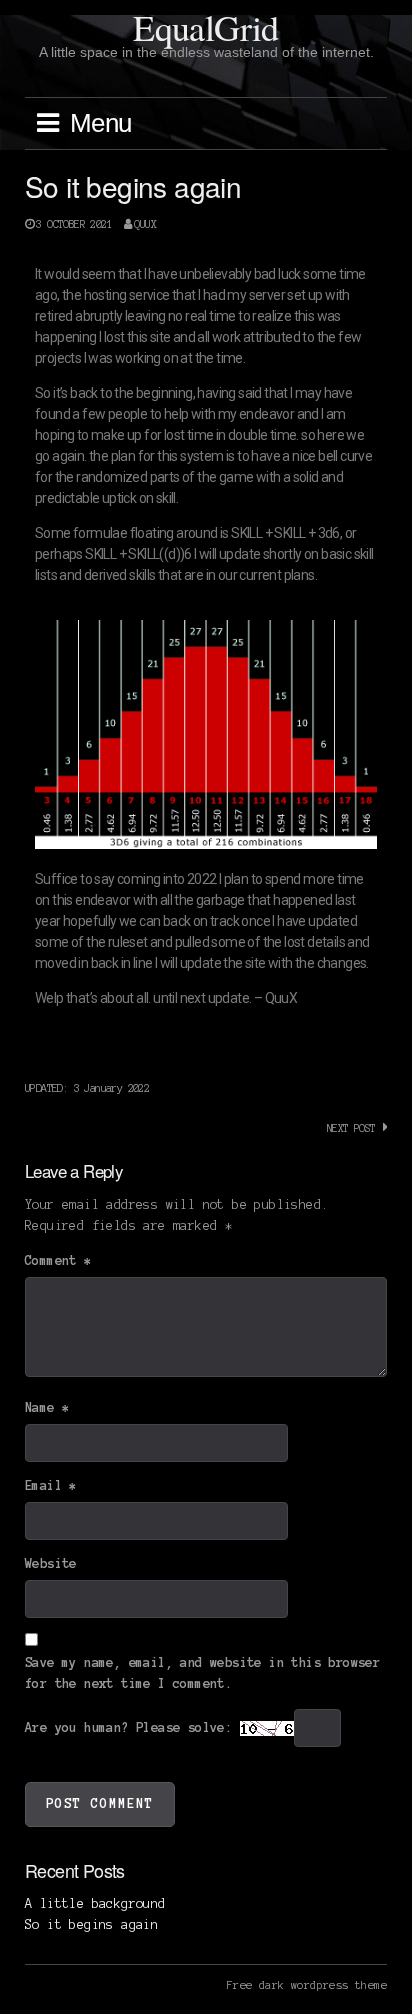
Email (51, 1486)
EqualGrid (206, 27)
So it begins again (91, 1925)
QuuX (145, 224)
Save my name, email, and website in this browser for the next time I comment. (202, 1673)
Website (51, 1564)
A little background (95, 1904)
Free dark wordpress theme (307, 1985)
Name (47, 1408)
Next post (351, 1128)
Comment (58, 1261)
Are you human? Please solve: (132, 1728)
